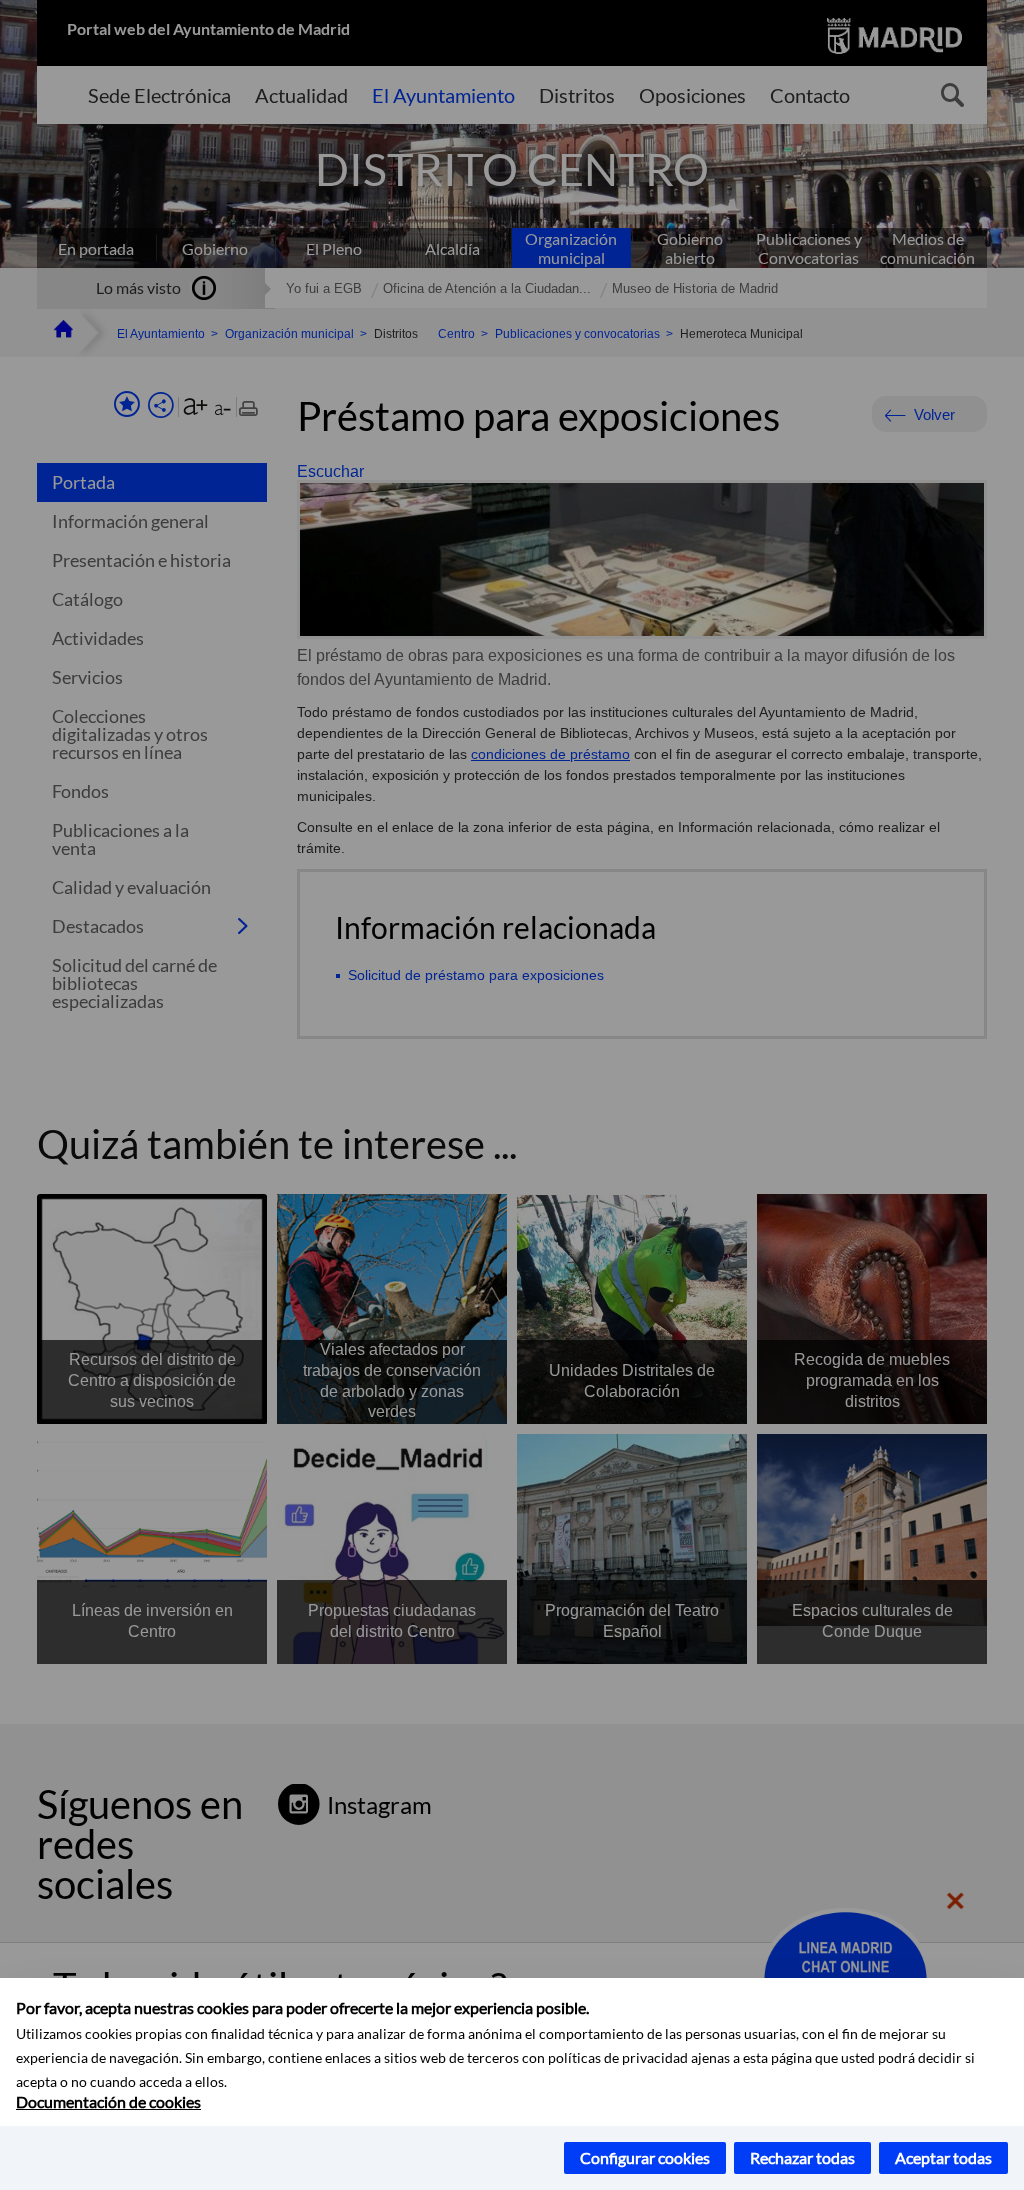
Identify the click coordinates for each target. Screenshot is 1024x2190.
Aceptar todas (943, 2157)
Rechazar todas (802, 2157)
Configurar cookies (645, 2157)
